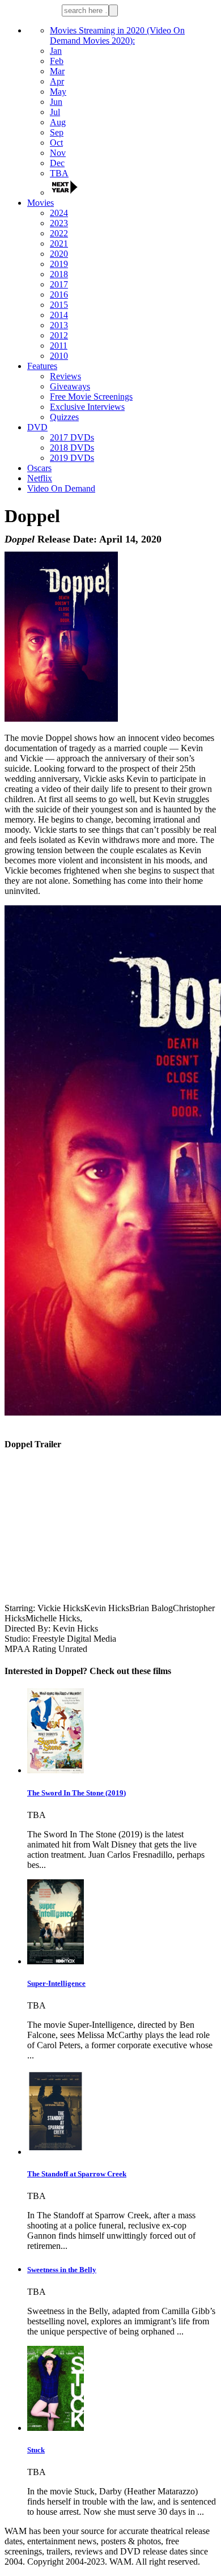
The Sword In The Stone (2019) (76, 1793)
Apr (57, 81)
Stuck (36, 2450)
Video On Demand (61, 488)
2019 (59, 264)
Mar (57, 71)
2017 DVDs (72, 437)
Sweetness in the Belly (62, 2270)
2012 (59, 335)
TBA (59, 173)
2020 (59, 254)
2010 (59, 356)
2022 (59, 233)
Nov (58, 153)
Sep (57, 132)
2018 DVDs (72, 448)
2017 (59, 284)
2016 (59, 295)
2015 (59, 305)
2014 (59, 315)
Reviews (65, 376)
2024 (59, 213)
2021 (59, 243)
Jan (56, 51)
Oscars (39, 468)
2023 (59, 223)
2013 (59, 325)
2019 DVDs (72, 458)
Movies (41, 203)
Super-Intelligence (56, 1983)
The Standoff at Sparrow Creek (77, 2174)
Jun (56, 102)
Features (42, 366)
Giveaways (70, 386)
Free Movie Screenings (91, 397)
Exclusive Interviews (87, 407)
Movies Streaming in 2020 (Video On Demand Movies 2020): (117, 35)
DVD (37, 427)
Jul (55, 112)
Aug (58, 122)
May (58, 92)
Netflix (40, 478)
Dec (57, 163)
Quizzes (64, 417)
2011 (59, 346)
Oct (56, 143)
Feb (57, 61)
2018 (59, 274)
